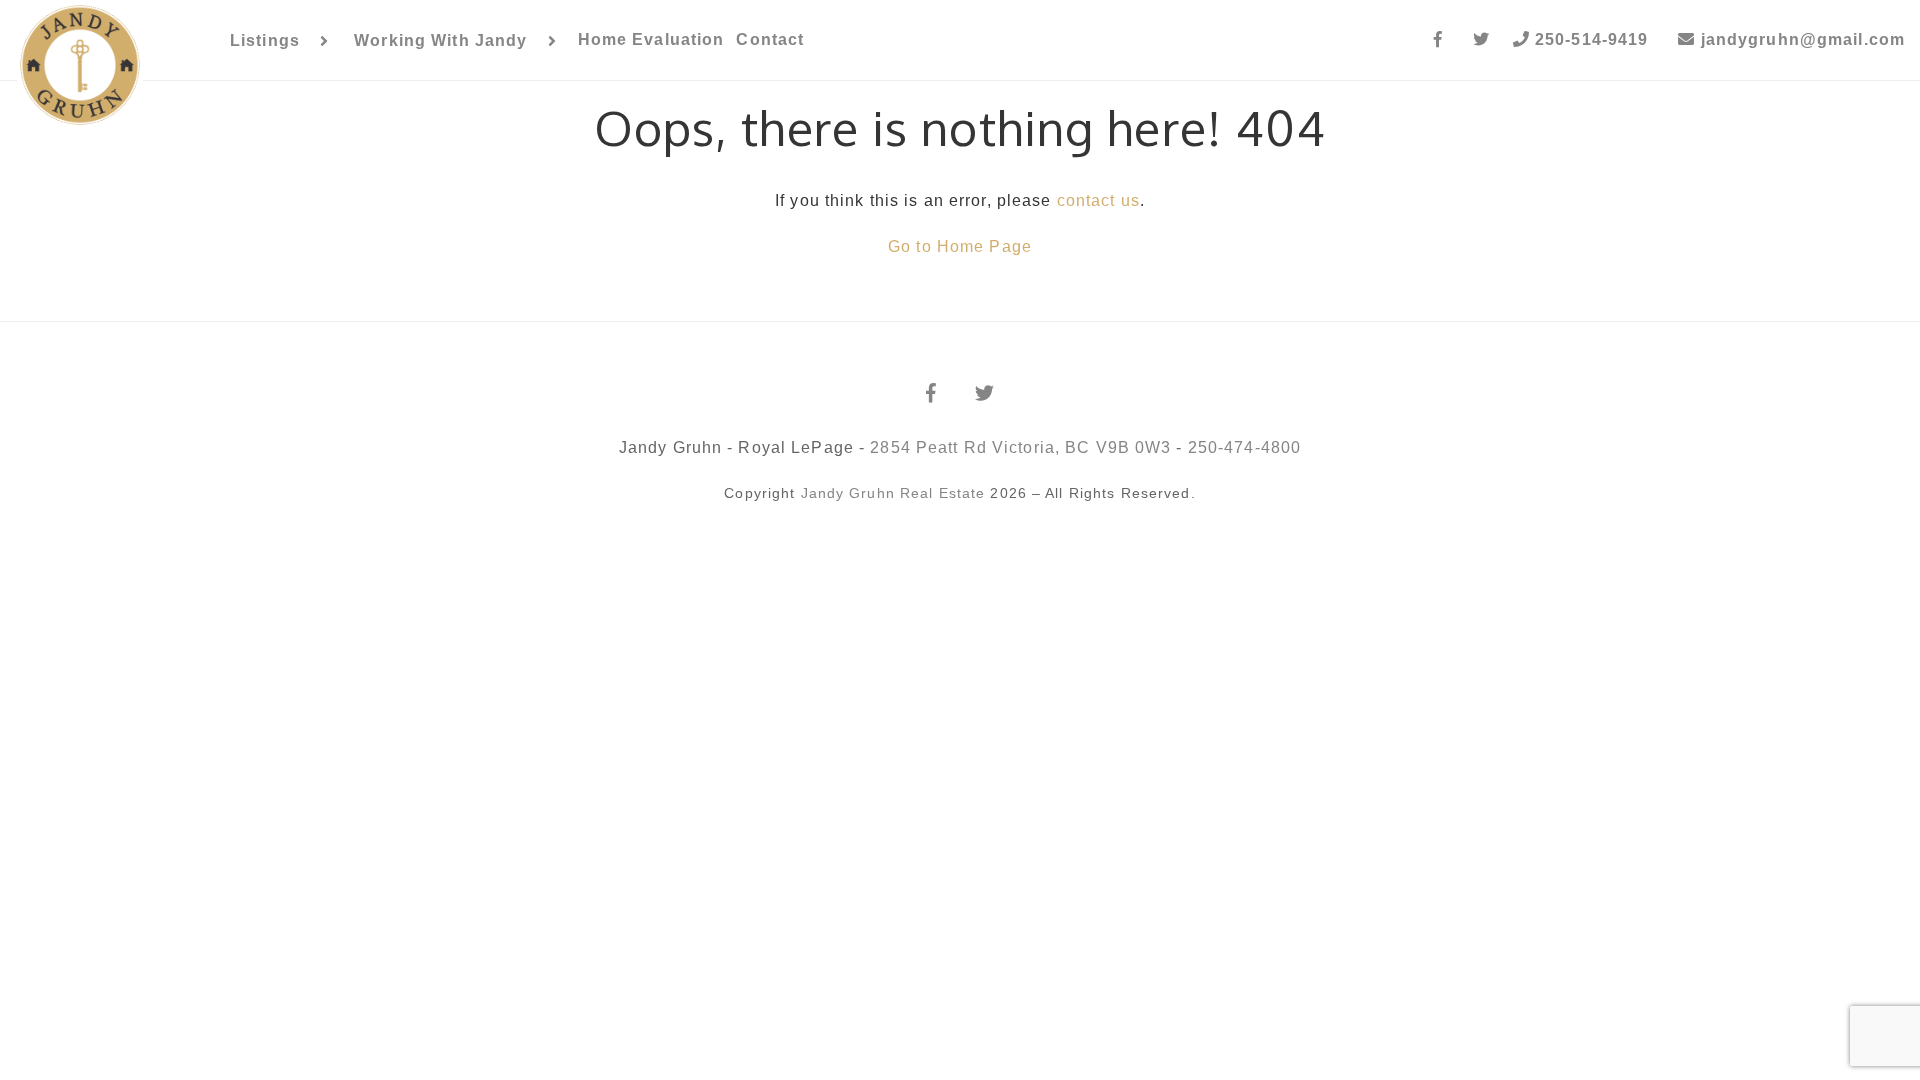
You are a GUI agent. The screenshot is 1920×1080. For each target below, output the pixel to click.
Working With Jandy (440, 40)
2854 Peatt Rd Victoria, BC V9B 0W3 (1020, 447)
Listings (265, 40)
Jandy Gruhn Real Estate (893, 493)
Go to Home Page (960, 246)
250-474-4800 (1244, 447)
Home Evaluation (651, 39)
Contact (770, 39)
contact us (1098, 200)
